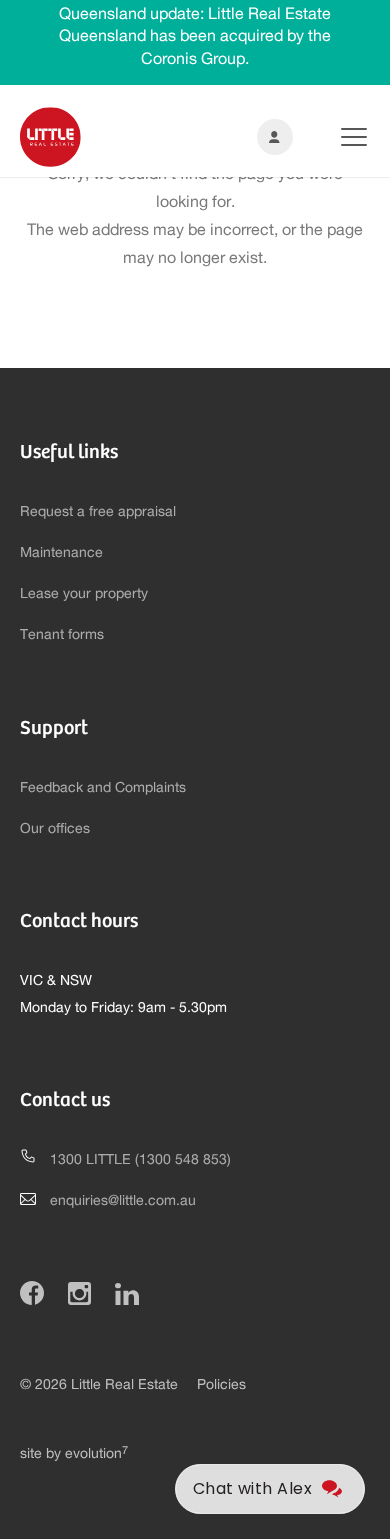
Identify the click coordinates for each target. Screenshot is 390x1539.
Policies (221, 1385)
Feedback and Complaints (103, 788)
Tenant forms (62, 635)
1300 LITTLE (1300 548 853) (140, 1160)
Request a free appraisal (98, 512)
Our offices (55, 829)
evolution (96, 1454)
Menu (338, 137)
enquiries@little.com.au (123, 1201)
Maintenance (61, 553)
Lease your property (84, 594)
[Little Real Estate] (50, 137)
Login (271, 137)
